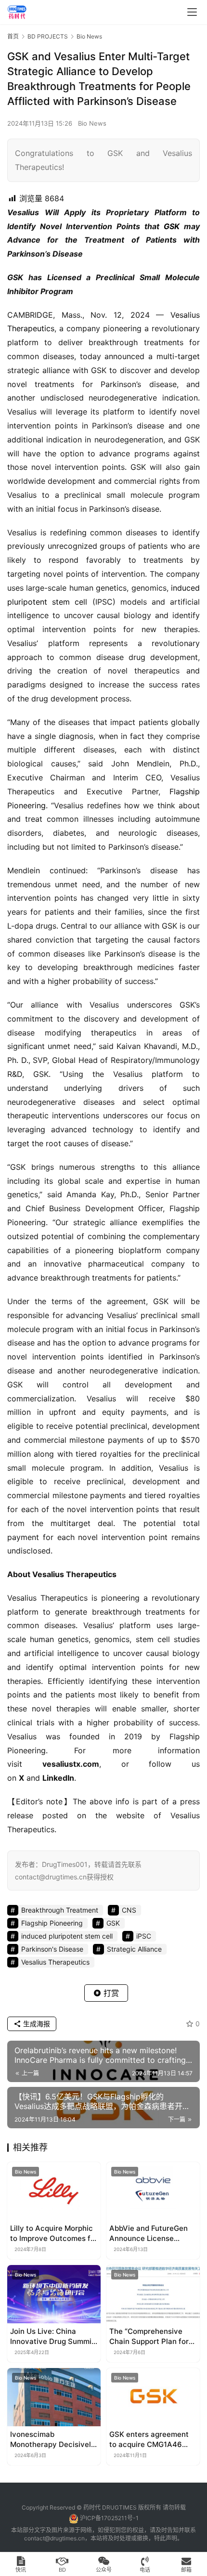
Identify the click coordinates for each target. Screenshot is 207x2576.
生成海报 (36, 2024)
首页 (13, 36)
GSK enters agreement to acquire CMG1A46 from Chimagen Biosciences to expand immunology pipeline (149, 2440)
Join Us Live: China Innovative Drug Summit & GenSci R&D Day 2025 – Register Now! (52, 2337)
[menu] (192, 12)
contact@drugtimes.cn (54, 2538)
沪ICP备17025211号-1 (109, 2518)
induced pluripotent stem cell (67, 1936)
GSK (172, 226)
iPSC (144, 1936)
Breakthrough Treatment (60, 1910)
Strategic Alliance (134, 1949)
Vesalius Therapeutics (55, 1962)
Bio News (92, 123)
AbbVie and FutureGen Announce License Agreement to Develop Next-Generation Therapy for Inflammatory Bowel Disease (149, 2233)
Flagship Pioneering (52, 1923)
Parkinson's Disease (52, 1949)
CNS (129, 1910)
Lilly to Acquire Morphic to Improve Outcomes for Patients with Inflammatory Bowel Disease (54, 2233)
